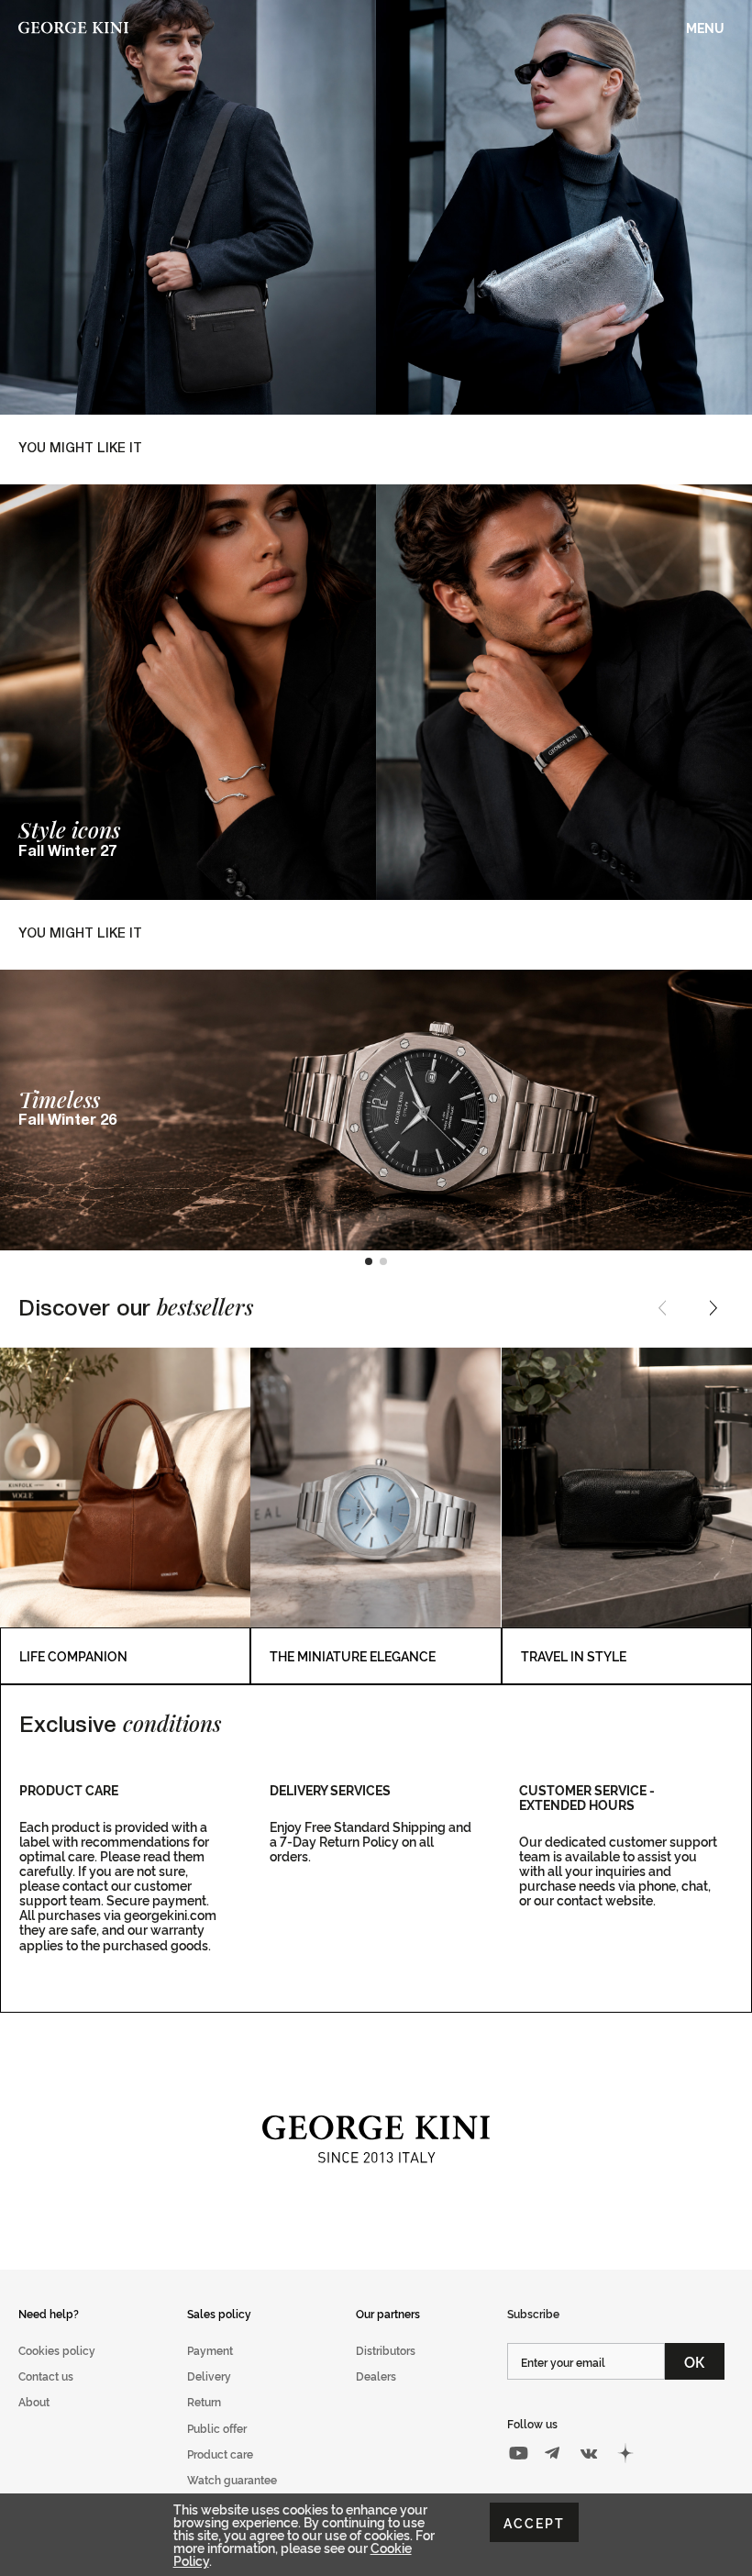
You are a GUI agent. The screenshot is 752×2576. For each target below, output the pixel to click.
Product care (220, 2454)
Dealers (376, 2376)
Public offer (217, 2428)
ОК (695, 2361)
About (34, 2401)
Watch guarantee (232, 2479)
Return (204, 2401)
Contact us (46, 2376)
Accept (534, 2522)
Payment (210, 2350)
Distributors (386, 2350)
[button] (369, 1261)
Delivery (209, 2376)
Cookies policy (57, 2350)
